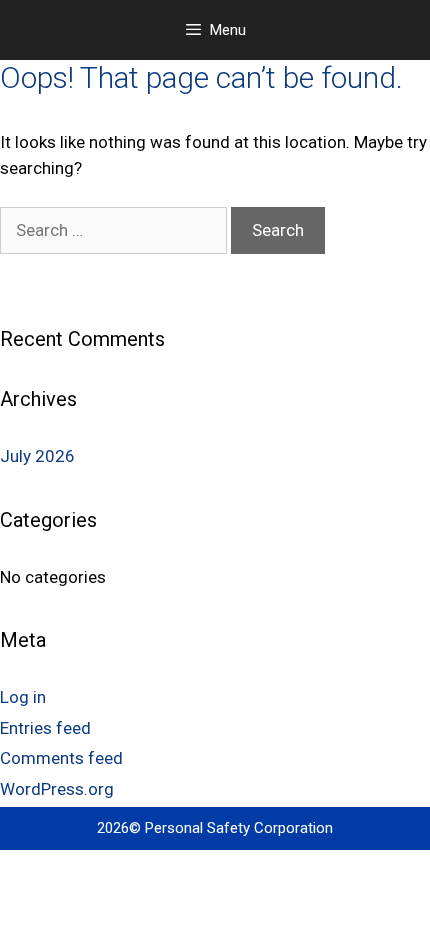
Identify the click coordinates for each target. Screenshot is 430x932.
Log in (23, 697)
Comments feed (61, 758)
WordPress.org (57, 789)
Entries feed (45, 728)
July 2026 (37, 456)
